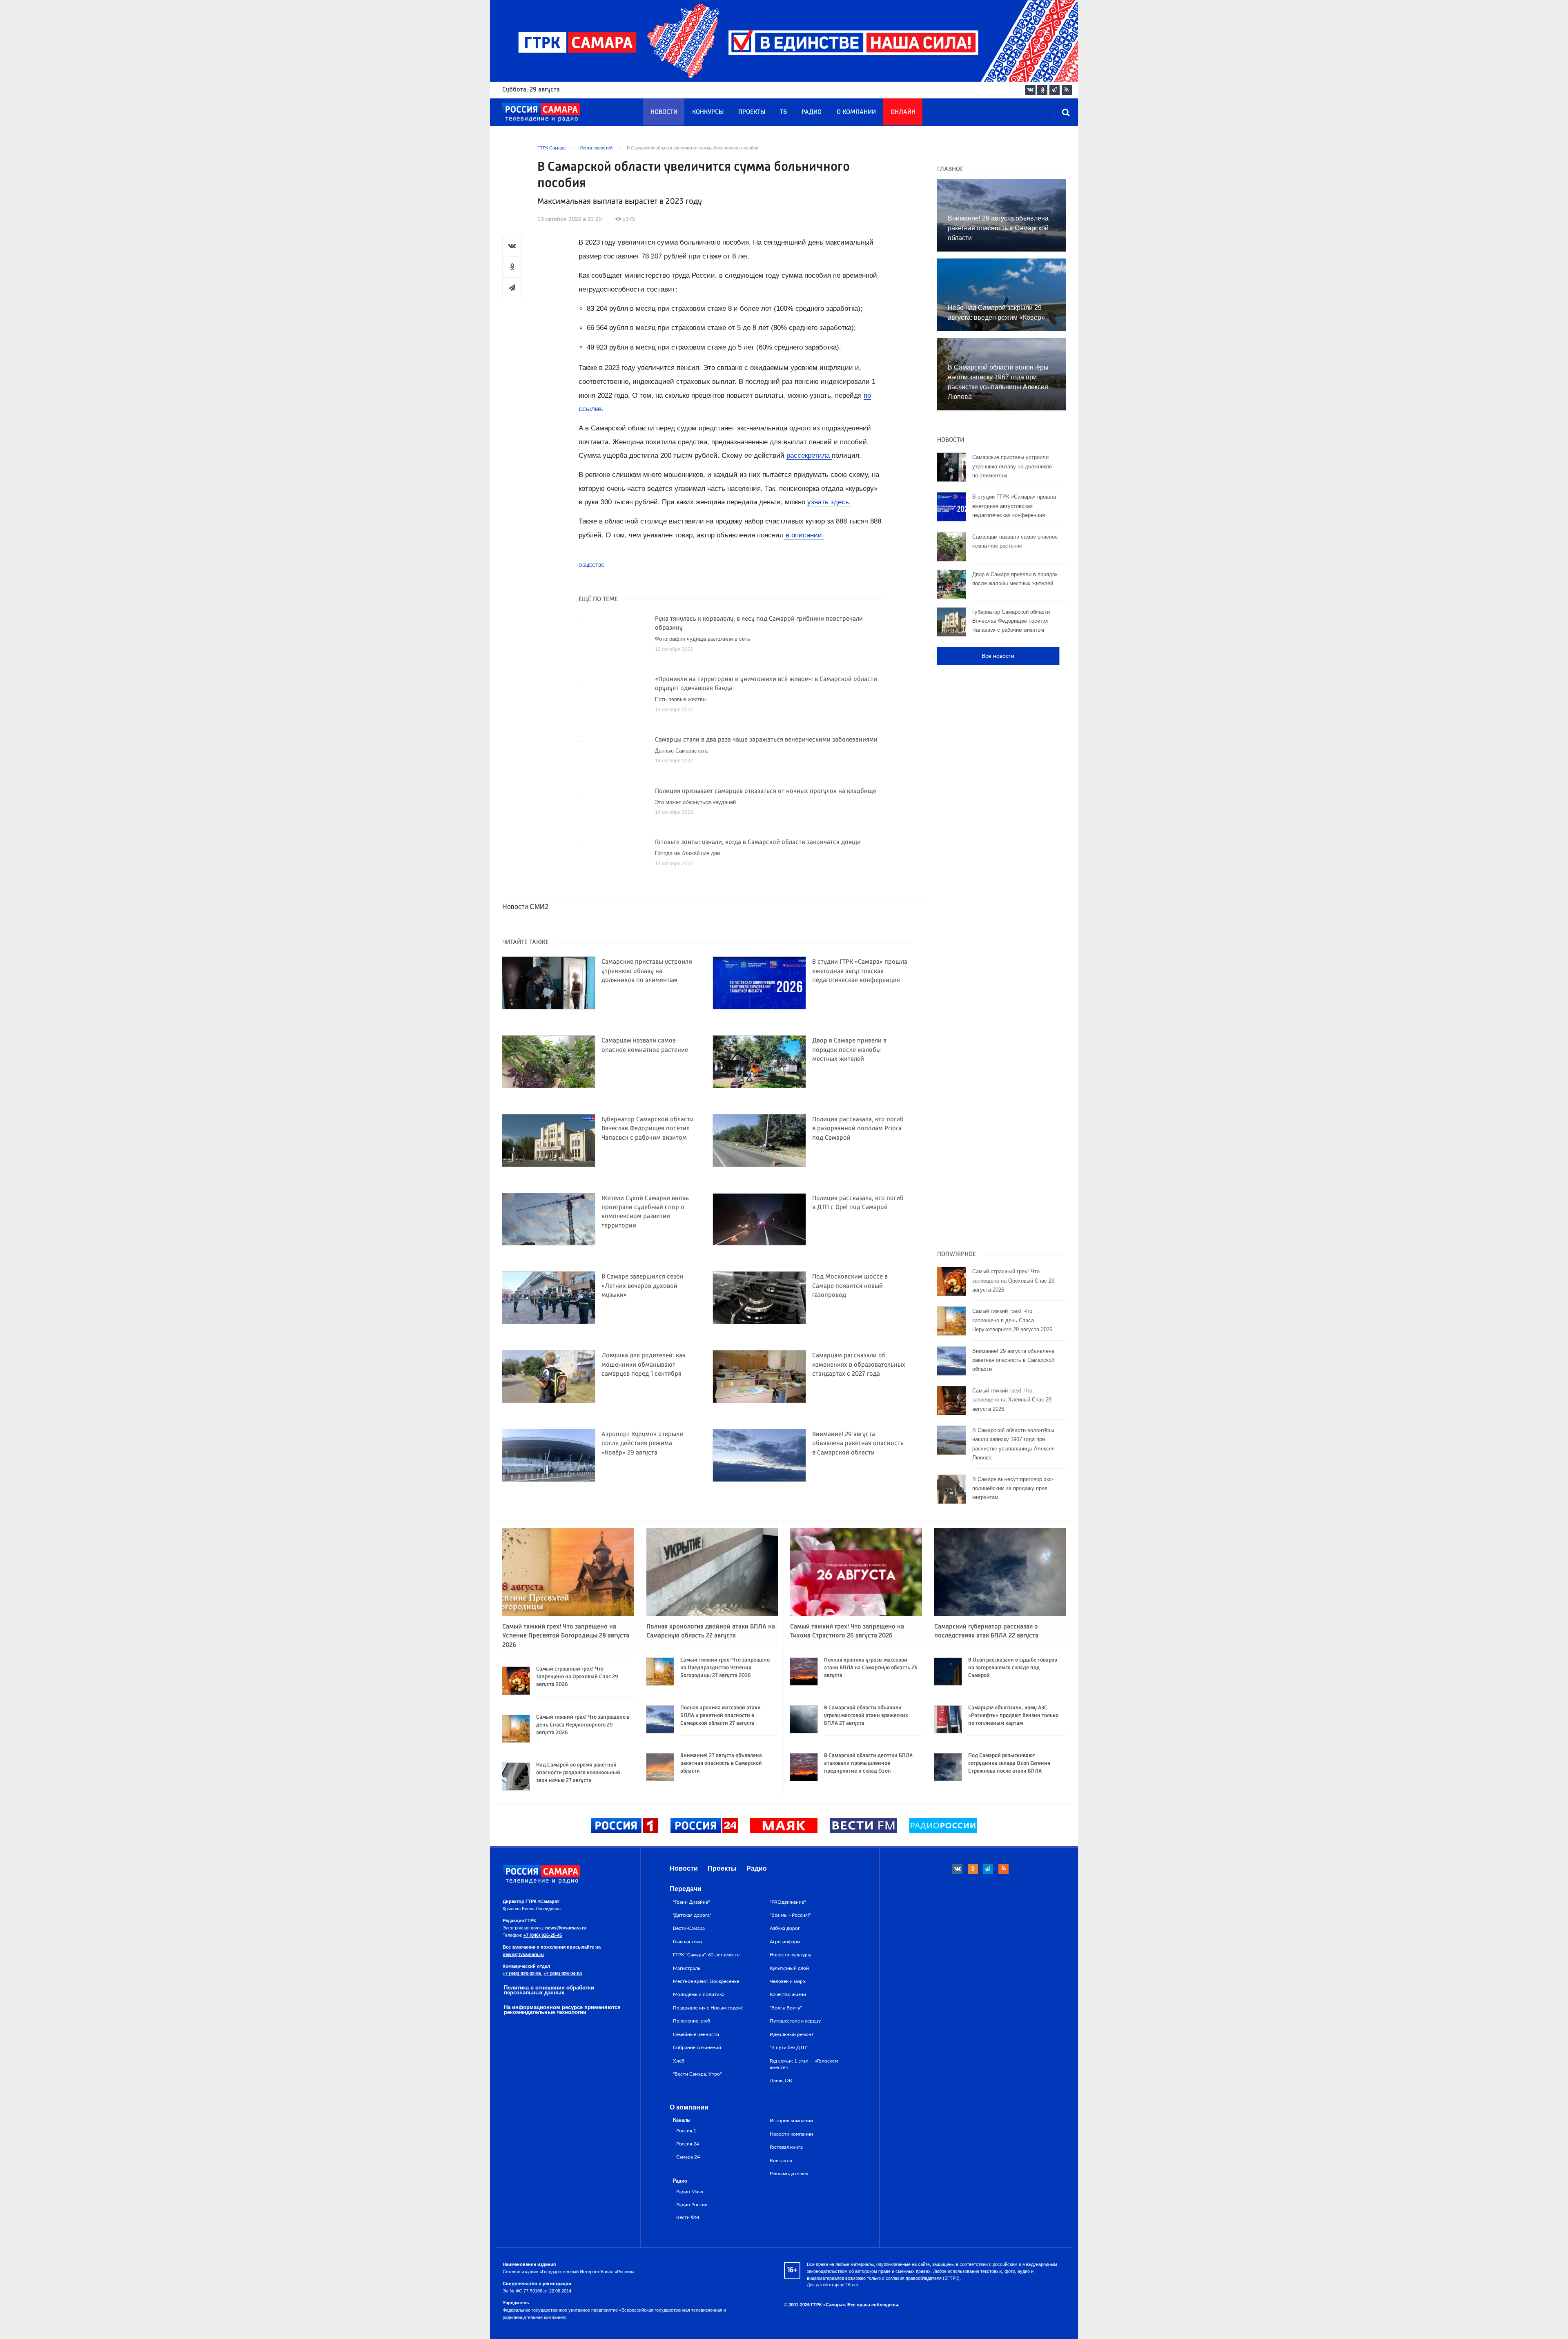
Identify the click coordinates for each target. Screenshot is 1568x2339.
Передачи (686, 1889)
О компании (856, 112)
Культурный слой (789, 1968)
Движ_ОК (781, 2081)
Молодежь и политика (699, 1994)
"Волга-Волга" (786, 2008)
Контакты (781, 2161)
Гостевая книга (786, 2147)
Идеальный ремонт (792, 2034)
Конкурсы (708, 112)
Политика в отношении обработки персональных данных (549, 1990)
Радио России (692, 2205)
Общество (592, 565)
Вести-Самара (689, 1928)
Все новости (998, 656)
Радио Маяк (690, 2192)
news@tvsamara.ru (566, 1928)
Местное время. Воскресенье (706, 1981)
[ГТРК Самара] (541, 113)
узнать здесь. (829, 502)
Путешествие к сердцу (795, 2021)
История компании (791, 2121)
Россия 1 (686, 2131)
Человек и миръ (788, 1981)
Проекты (752, 112)
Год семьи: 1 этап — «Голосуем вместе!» (804, 2064)
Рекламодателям (789, 2174)
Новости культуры (791, 1955)
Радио (812, 112)
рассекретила (809, 456)
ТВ (783, 112)
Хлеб (679, 2061)
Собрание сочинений (697, 2047)
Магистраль (687, 1968)
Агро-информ (785, 1942)
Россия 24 (688, 2144)
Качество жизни (788, 1994)
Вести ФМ (688, 2218)
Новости (664, 112)
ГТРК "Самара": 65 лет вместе (706, 1955)
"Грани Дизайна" (691, 1902)
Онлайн (903, 112)
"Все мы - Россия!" (790, 1915)
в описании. (804, 535)
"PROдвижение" (788, 1902)
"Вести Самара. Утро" (697, 2074)
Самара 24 (688, 2157)
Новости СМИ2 (525, 907)
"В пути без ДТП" (789, 2047)
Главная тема (687, 1942)
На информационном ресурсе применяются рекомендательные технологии (562, 2010)
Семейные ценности (696, 2034)
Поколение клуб (692, 2021)
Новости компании (791, 2134)
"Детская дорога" (692, 1915)
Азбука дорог (785, 1928)
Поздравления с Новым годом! (708, 2008)
